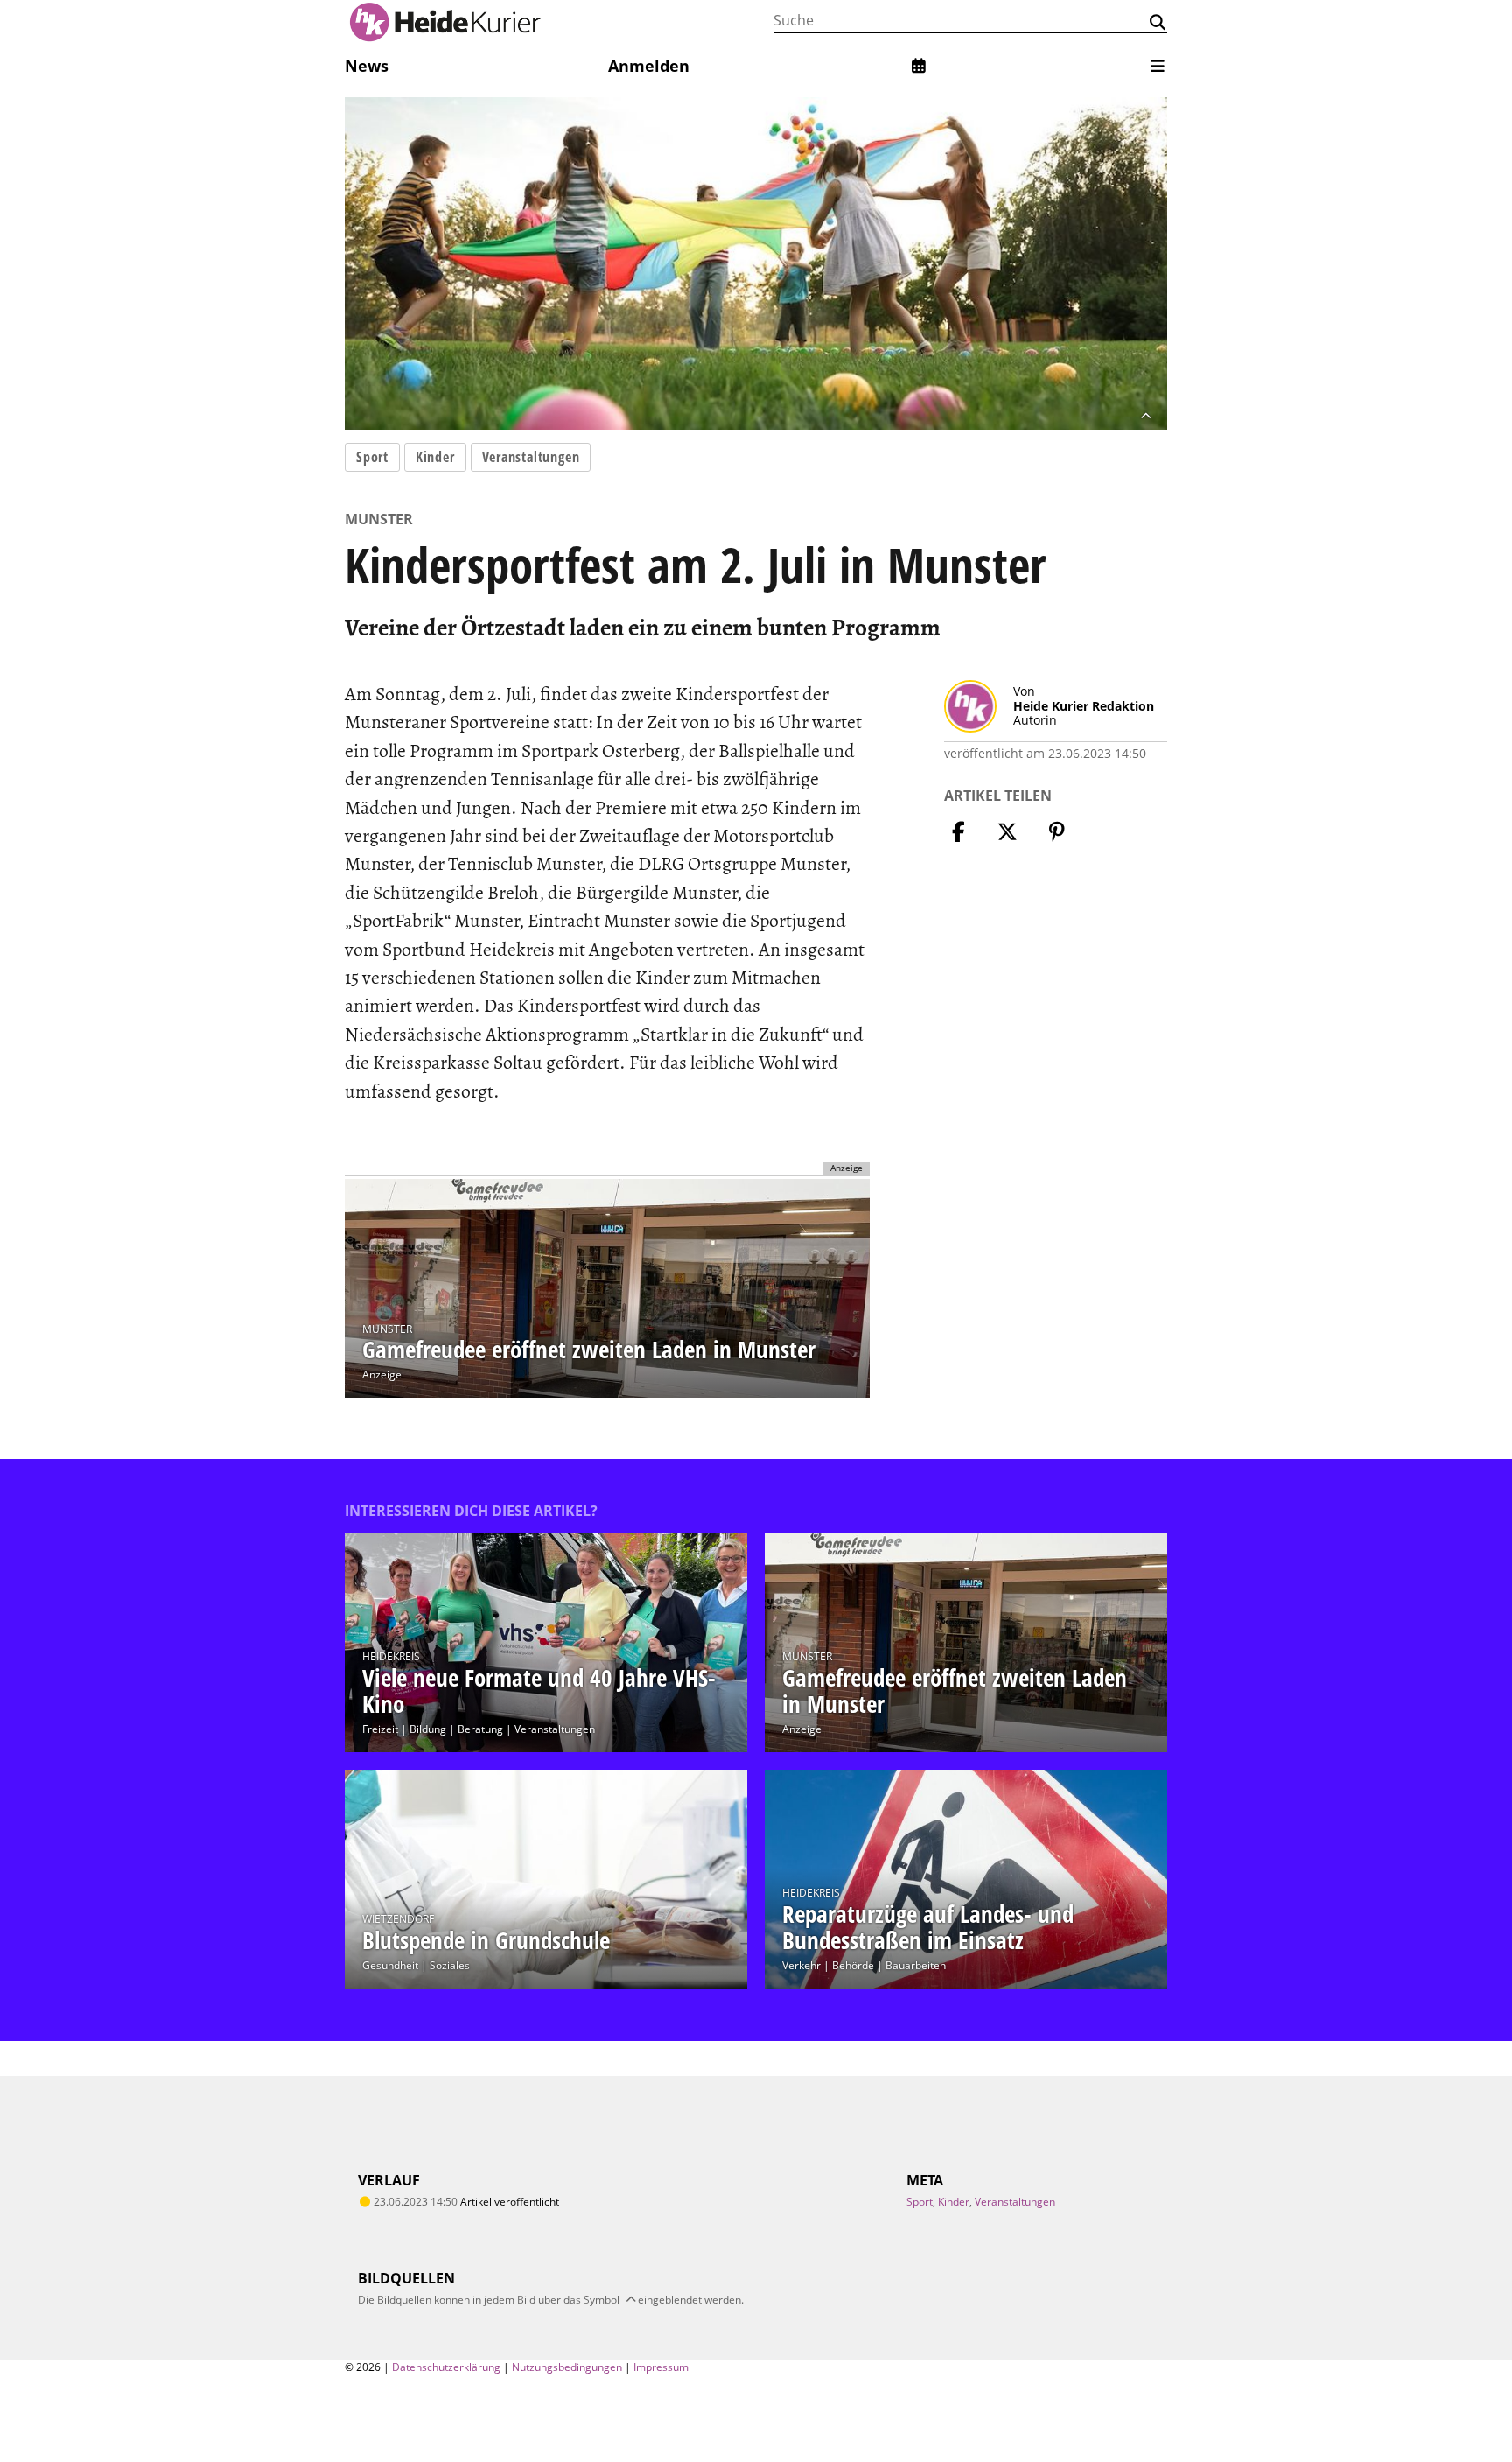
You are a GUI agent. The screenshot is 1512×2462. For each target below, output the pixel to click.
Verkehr (801, 1965)
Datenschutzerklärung (446, 2367)
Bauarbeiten (916, 1965)
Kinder (435, 457)
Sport (372, 457)
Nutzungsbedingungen (567, 2367)
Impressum (661, 2367)
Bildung (428, 1729)
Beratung (480, 1729)
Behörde (853, 1965)
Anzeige (382, 1375)
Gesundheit (390, 1965)
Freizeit (380, 1729)
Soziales (450, 1965)
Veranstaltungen (531, 457)
